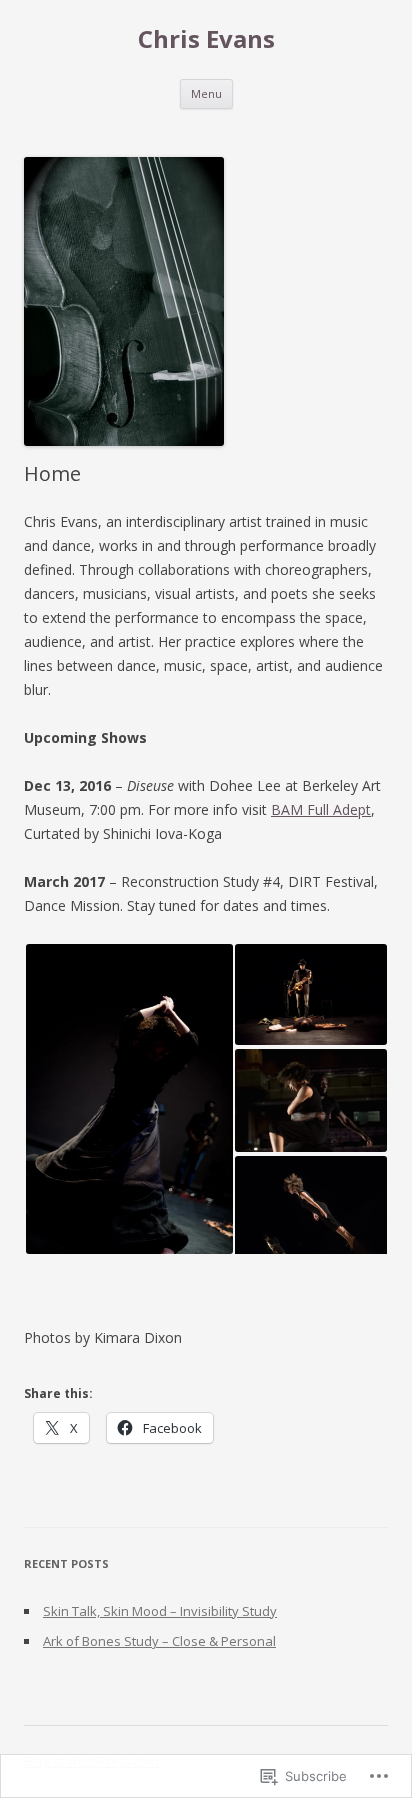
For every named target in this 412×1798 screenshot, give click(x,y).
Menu (206, 93)
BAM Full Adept (321, 809)
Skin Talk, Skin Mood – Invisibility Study (160, 1611)
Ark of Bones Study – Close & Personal (159, 1641)
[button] (128, 1099)
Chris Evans (206, 39)
